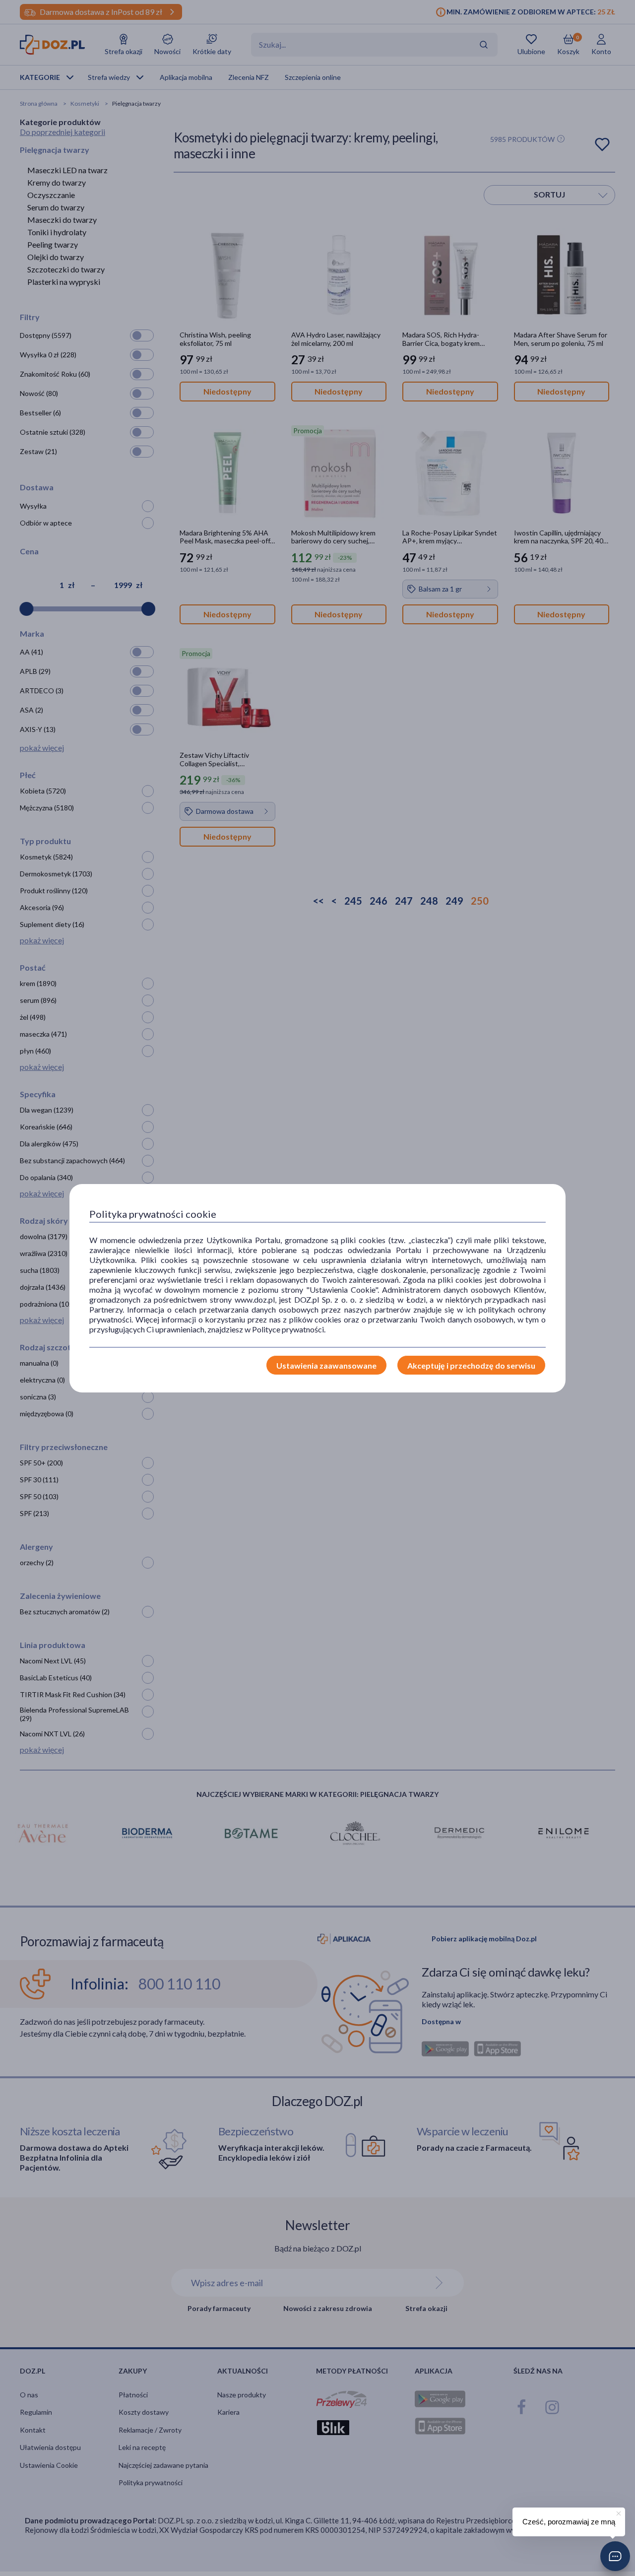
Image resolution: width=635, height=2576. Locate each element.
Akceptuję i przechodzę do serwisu (471, 1365)
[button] (615, 2556)
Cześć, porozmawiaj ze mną (569, 2522)
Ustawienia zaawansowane (326, 1365)
